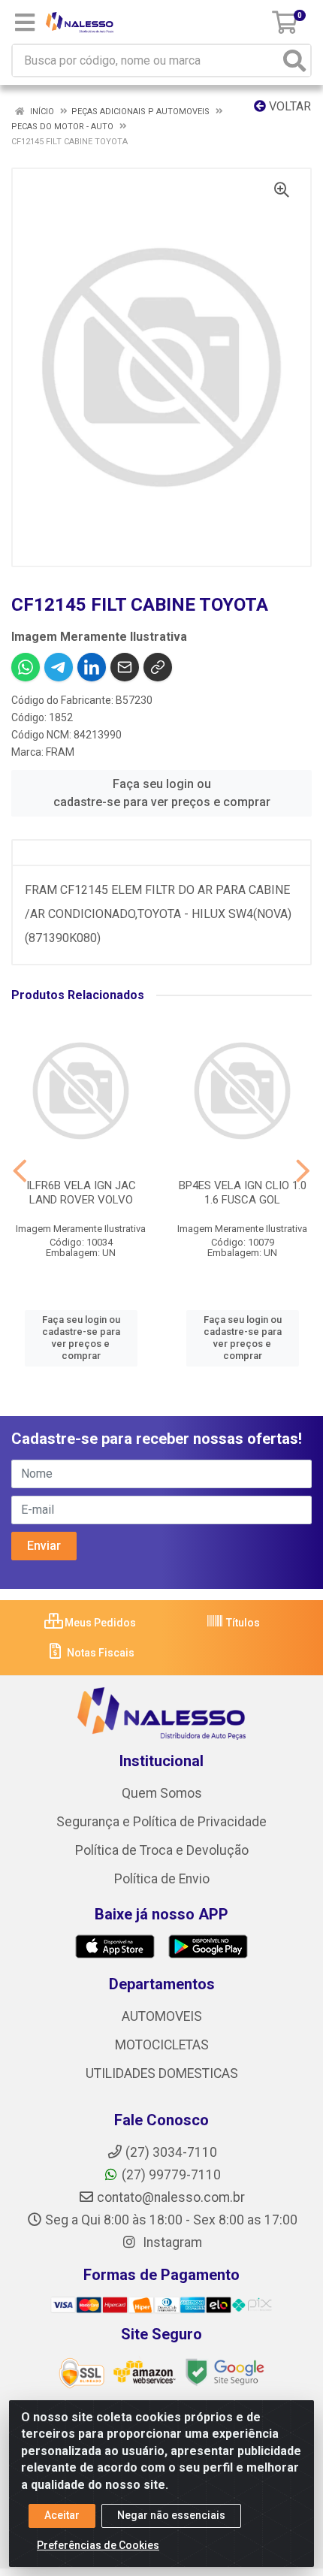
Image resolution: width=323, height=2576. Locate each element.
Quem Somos (162, 1793)
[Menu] (25, 23)
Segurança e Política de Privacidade (161, 1822)
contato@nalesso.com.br (171, 2197)
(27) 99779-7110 (171, 2175)
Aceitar (62, 2515)
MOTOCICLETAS (162, 2045)
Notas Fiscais (100, 1653)
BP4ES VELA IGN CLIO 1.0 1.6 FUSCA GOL (243, 1193)
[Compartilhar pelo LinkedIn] (92, 667)
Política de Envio (162, 1879)
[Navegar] (20, 1171)
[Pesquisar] (294, 60)
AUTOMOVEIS (162, 2016)
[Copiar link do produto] (158, 667)
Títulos (242, 1623)
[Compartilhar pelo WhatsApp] (26, 667)
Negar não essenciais (171, 2515)
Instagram (171, 2242)
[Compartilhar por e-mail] (125, 667)
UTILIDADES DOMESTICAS (162, 2073)
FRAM (60, 752)
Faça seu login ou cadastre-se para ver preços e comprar (162, 793)
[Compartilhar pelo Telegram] (59, 667)
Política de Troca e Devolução (162, 1850)
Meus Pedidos (99, 1623)
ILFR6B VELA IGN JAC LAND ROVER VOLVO (81, 1193)
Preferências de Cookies (98, 2545)
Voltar (288, 106)
